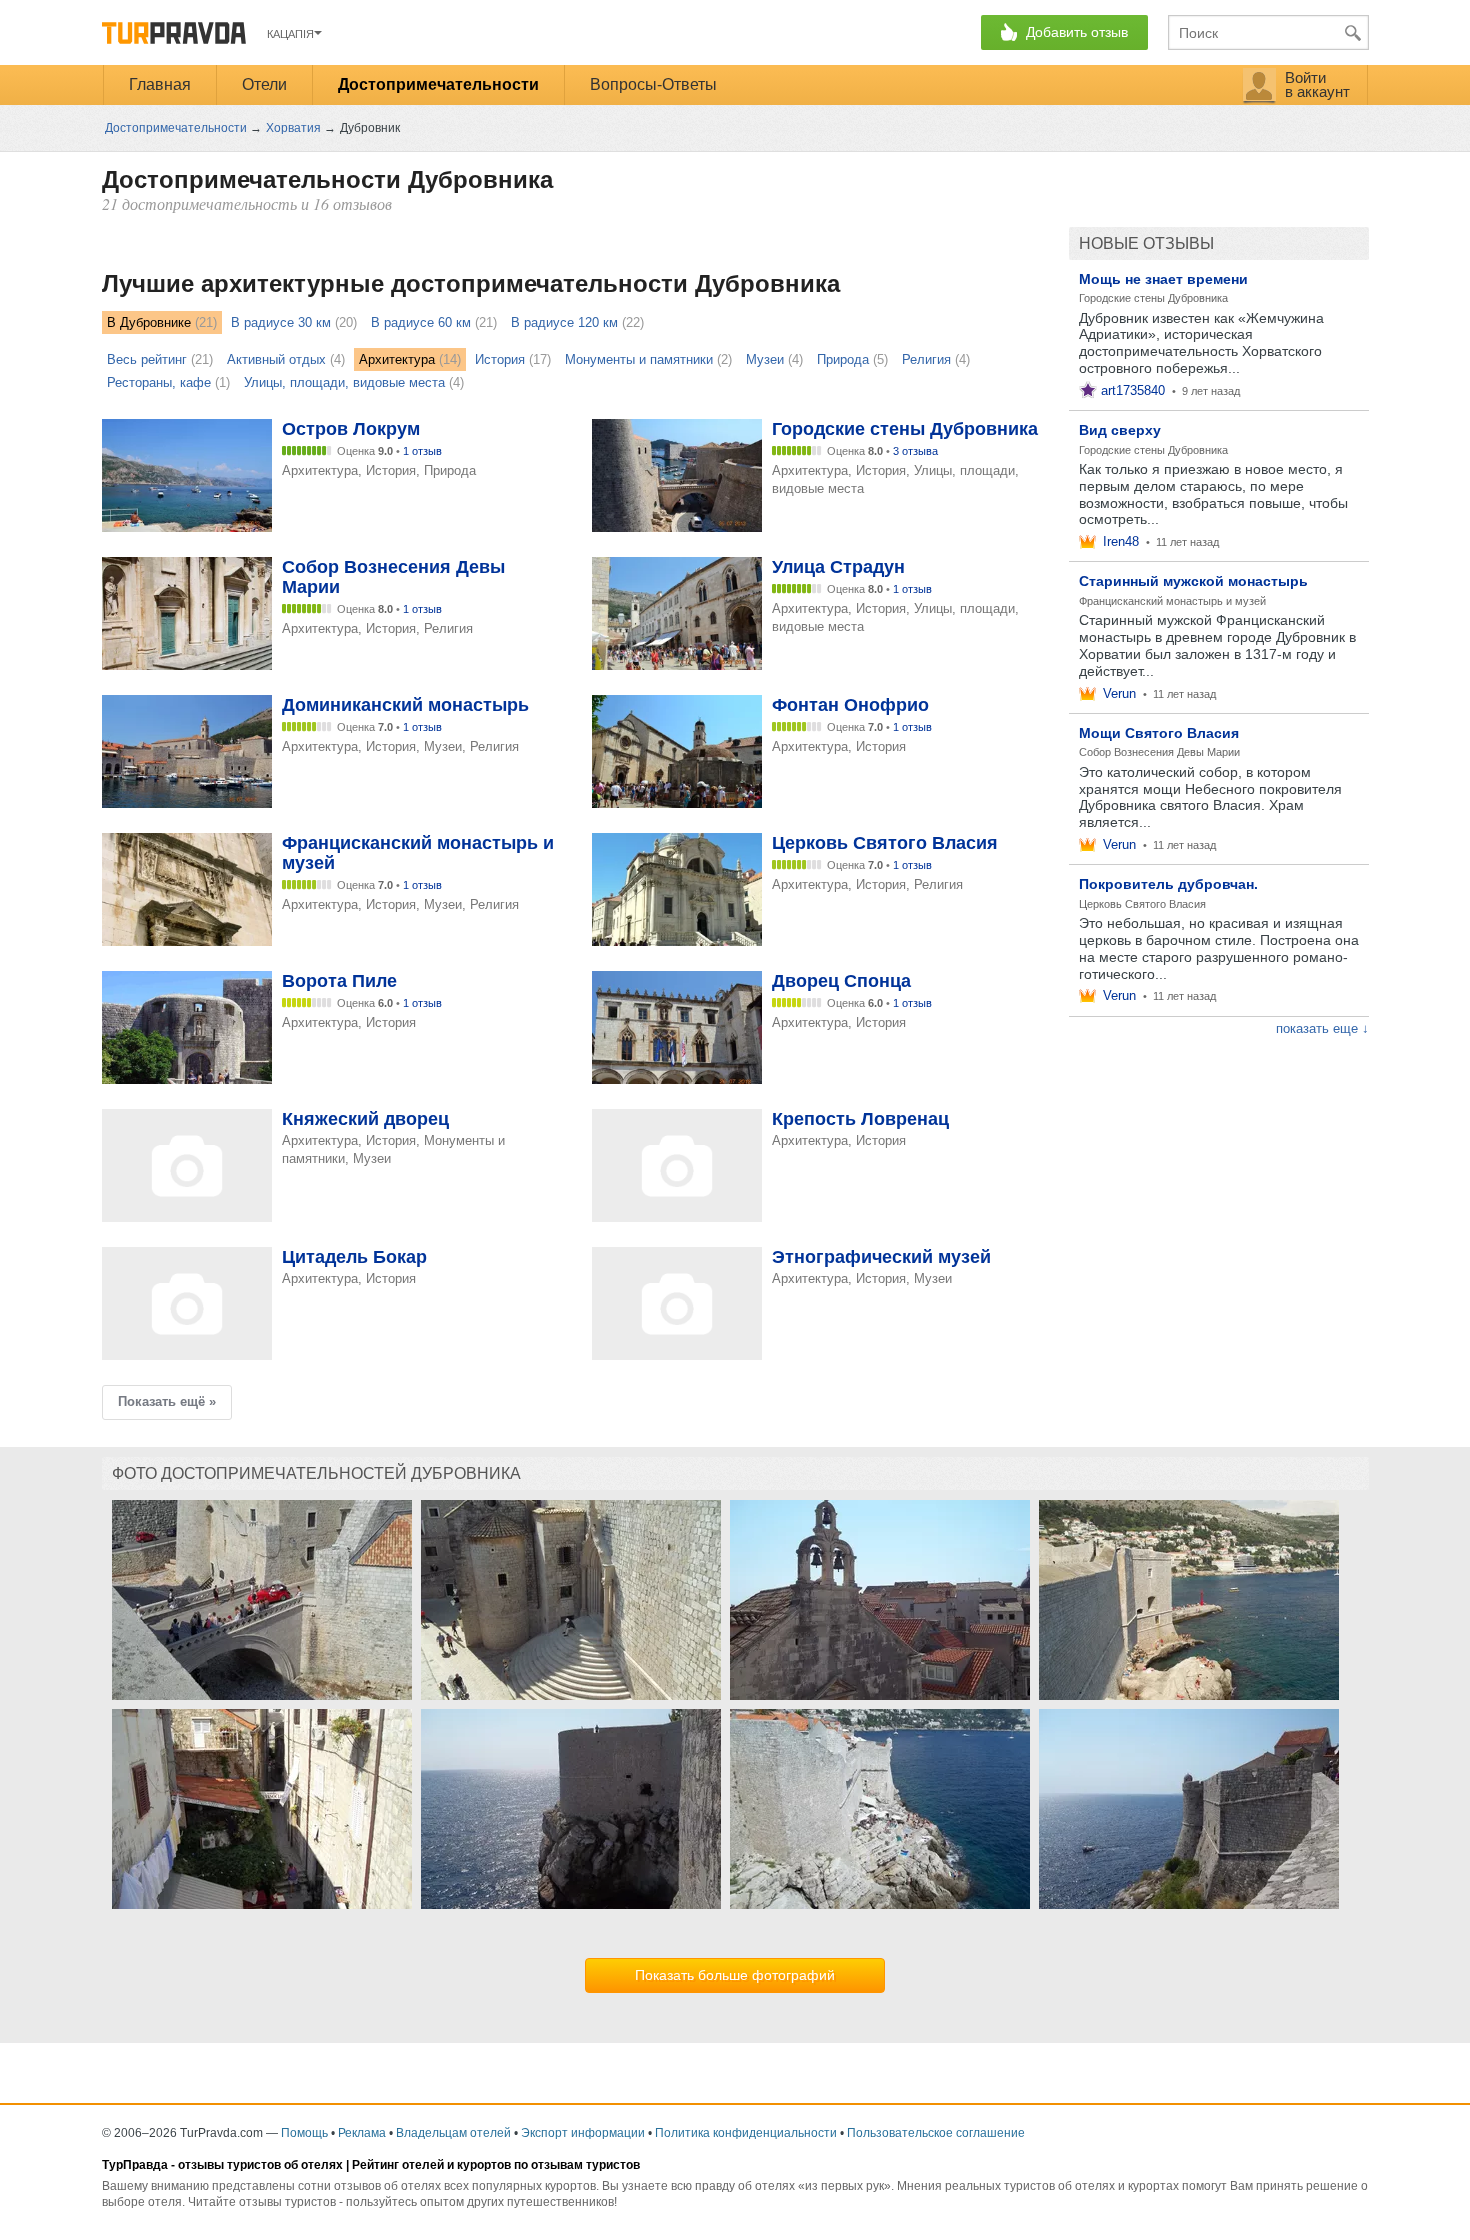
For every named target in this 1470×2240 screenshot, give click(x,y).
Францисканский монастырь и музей (1172, 601)
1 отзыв (422, 451)
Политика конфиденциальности (746, 2133)
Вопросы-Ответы (653, 84)
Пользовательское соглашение (936, 2133)
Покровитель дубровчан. (1168, 884)
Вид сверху (1120, 430)
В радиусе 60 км (421, 322)
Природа (843, 359)
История (500, 359)
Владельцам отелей (453, 2133)
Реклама (362, 2133)
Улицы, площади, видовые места (344, 382)
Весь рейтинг (147, 359)
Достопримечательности (438, 84)
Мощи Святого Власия (1159, 733)
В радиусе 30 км (281, 322)
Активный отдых (276, 359)
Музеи (765, 359)
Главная (160, 84)
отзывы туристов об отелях (260, 2165)
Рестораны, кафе (159, 382)
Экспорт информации (583, 2133)
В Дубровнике (149, 322)
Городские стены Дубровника (1153, 298)
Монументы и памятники (639, 359)
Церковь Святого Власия (1142, 904)
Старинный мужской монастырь (1193, 581)
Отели (264, 84)
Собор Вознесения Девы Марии (1159, 752)
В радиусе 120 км (564, 322)
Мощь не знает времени (1163, 279)
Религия (926, 359)
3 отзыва (915, 451)
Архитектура (397, 359)
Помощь (304, 2133)
